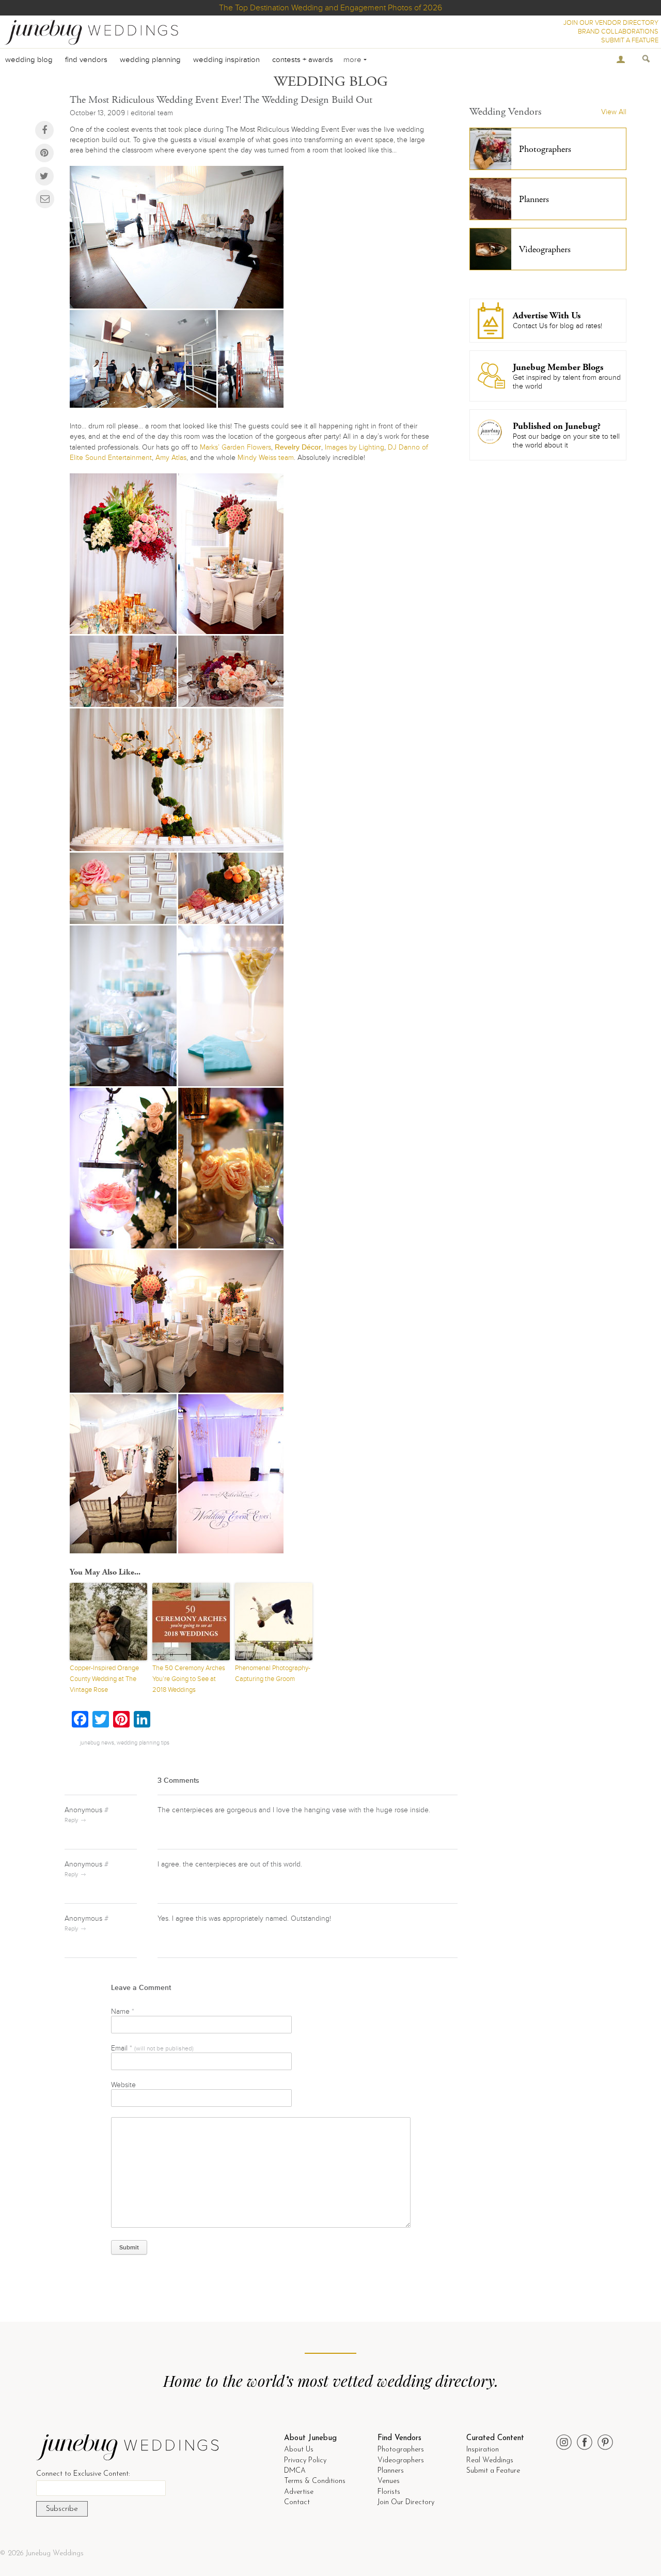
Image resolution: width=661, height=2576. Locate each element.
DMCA (295, 2471)
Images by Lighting (355, 447)
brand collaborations (618, 32)
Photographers (401, 2450)
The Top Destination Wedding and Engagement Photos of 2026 (330, 8)
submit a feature (630, 40)
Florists (389, 2492)
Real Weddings (490, 2461)
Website (123, 2085)
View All (614, 112)
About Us (299, 2450)
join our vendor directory (611, 23)
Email (152, 2048)
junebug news (97, 1743)
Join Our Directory (406, 2502)
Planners (391, 2471)
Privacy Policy (305, 2461)
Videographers (401, 2461)
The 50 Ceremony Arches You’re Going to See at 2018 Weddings (189, 1679)
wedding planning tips (143, 1743)
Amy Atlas (171, 458)
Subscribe (62, 2509)
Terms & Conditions (315, 2481)
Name (123, 2011)
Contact (297, 2502)
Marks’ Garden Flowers (235, 447)
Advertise (299, 2492)
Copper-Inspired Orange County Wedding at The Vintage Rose (104, 1679)
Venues (389, 2481)
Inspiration (483, 2450)
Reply (71, 1820)
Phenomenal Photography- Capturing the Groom (273, 1673)
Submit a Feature (493, 2471)
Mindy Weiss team (266, 458)
